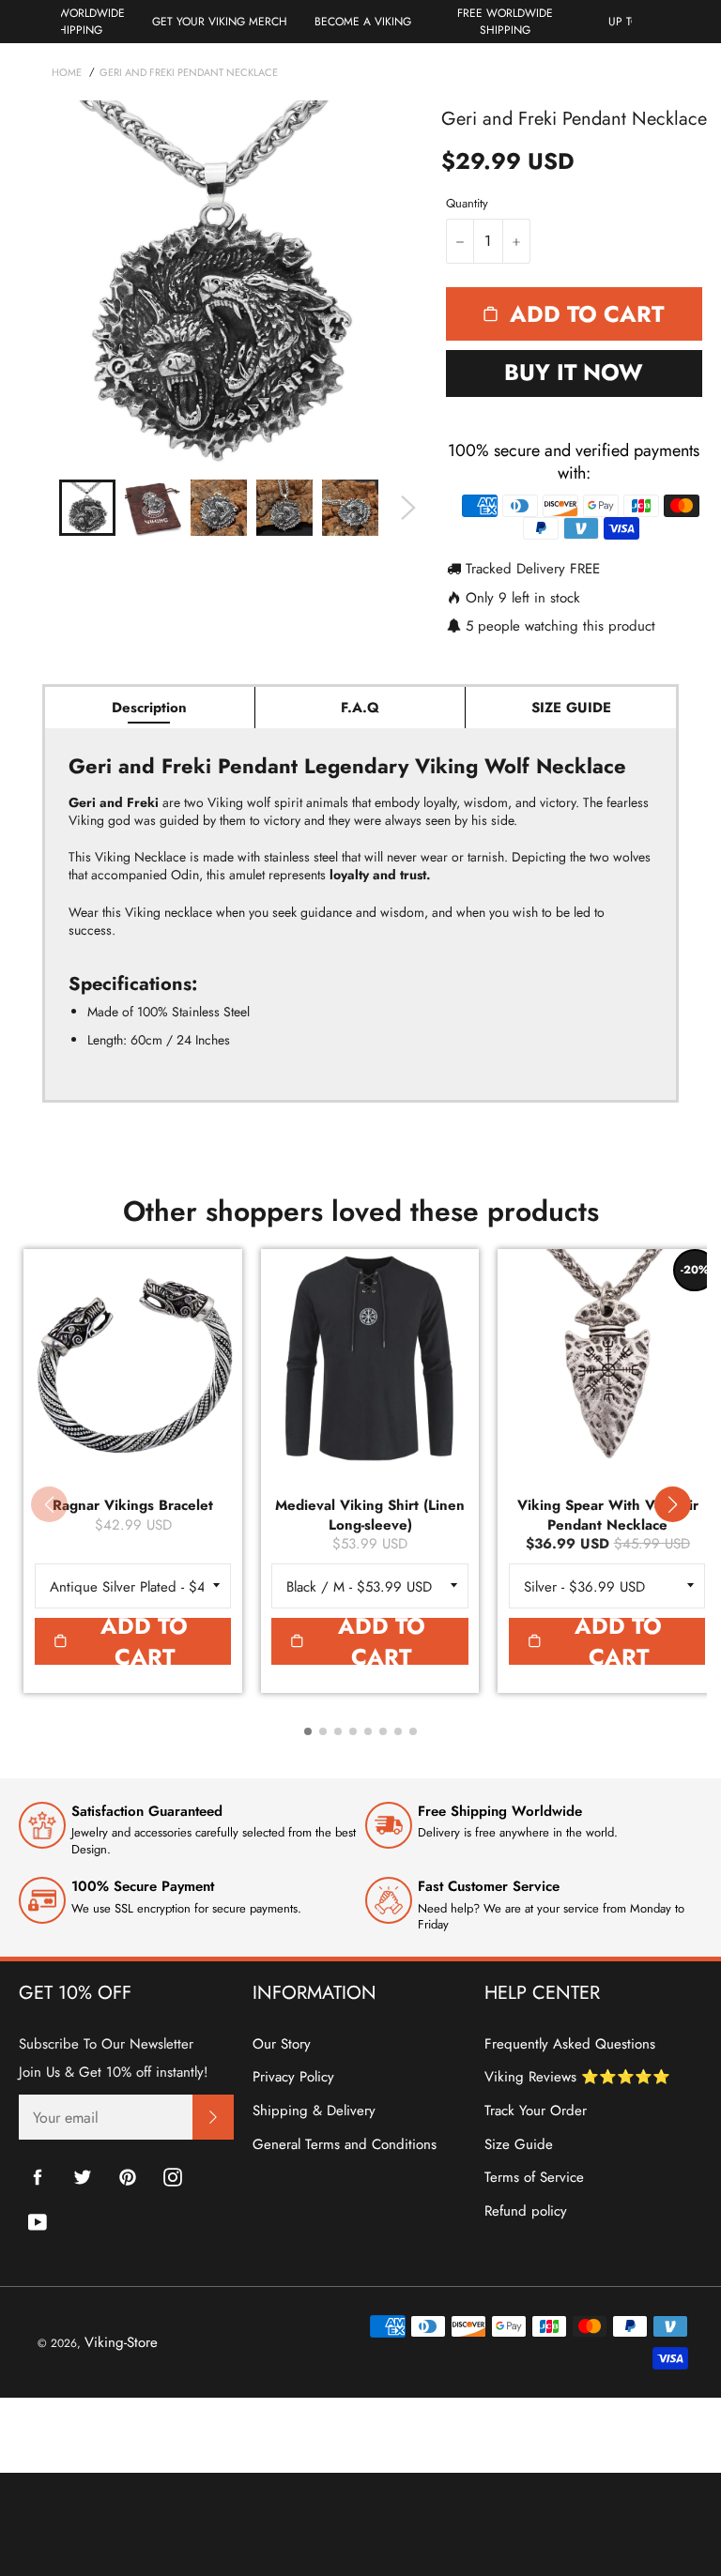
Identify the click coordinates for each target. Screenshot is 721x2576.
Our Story (282, 2044)
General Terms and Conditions (345, 2144)
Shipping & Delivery (314, 2111)
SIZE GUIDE (571, 708)
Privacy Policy (293, 2077)
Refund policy (526, 2211)
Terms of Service (534, 2177)
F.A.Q (360, 708)
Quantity (467, 204)
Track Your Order (536, 2111)
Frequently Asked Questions (570, 2044)
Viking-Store (121, 2342)
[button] (672, 1504)
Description (149, 708)
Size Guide (519, 2144)
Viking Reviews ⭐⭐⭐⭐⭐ (577, 2077)
